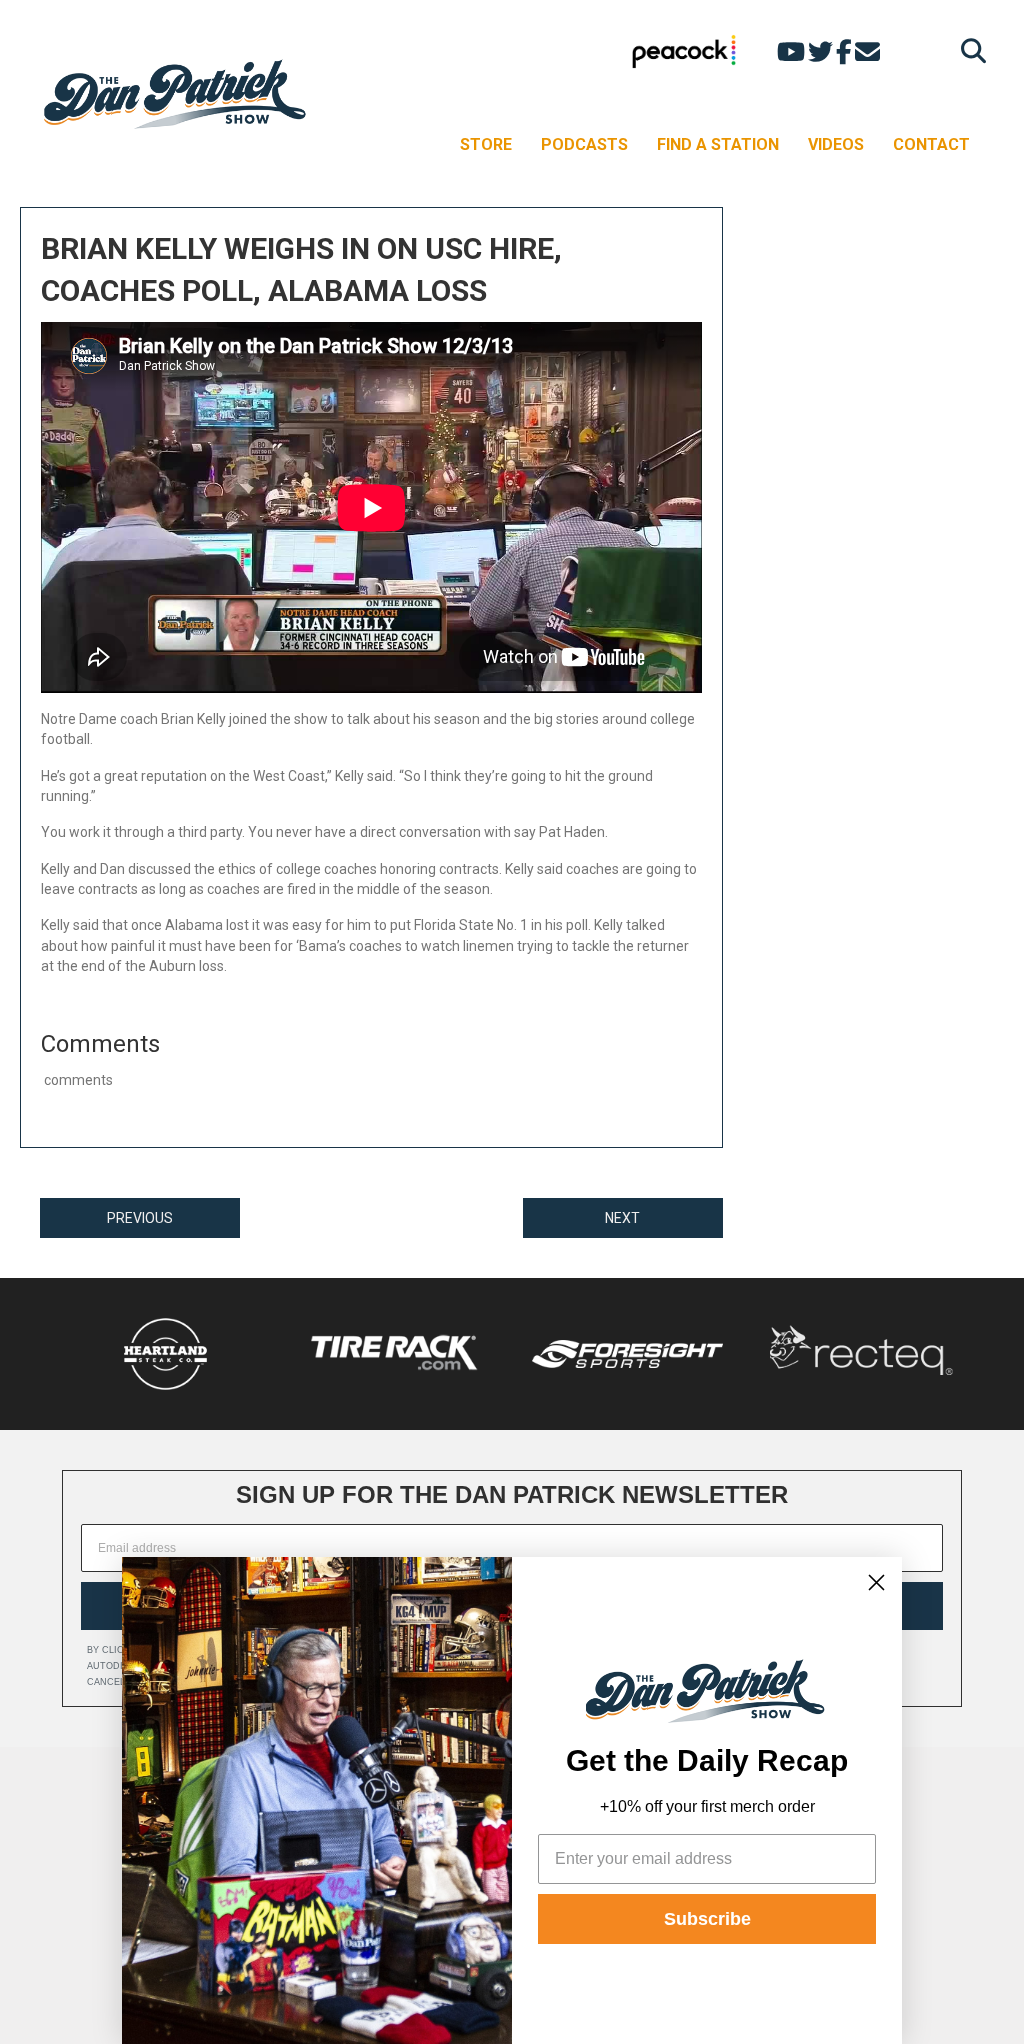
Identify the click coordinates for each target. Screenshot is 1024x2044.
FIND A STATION (718, 144)
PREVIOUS (140, 1218)
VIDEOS (836, 144)
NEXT (622, 1218)
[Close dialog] (876, 1582)
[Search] (968, 50)
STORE (486, 144)
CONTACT (931, 144)
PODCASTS (584, 144)
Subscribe (707, 1919)
